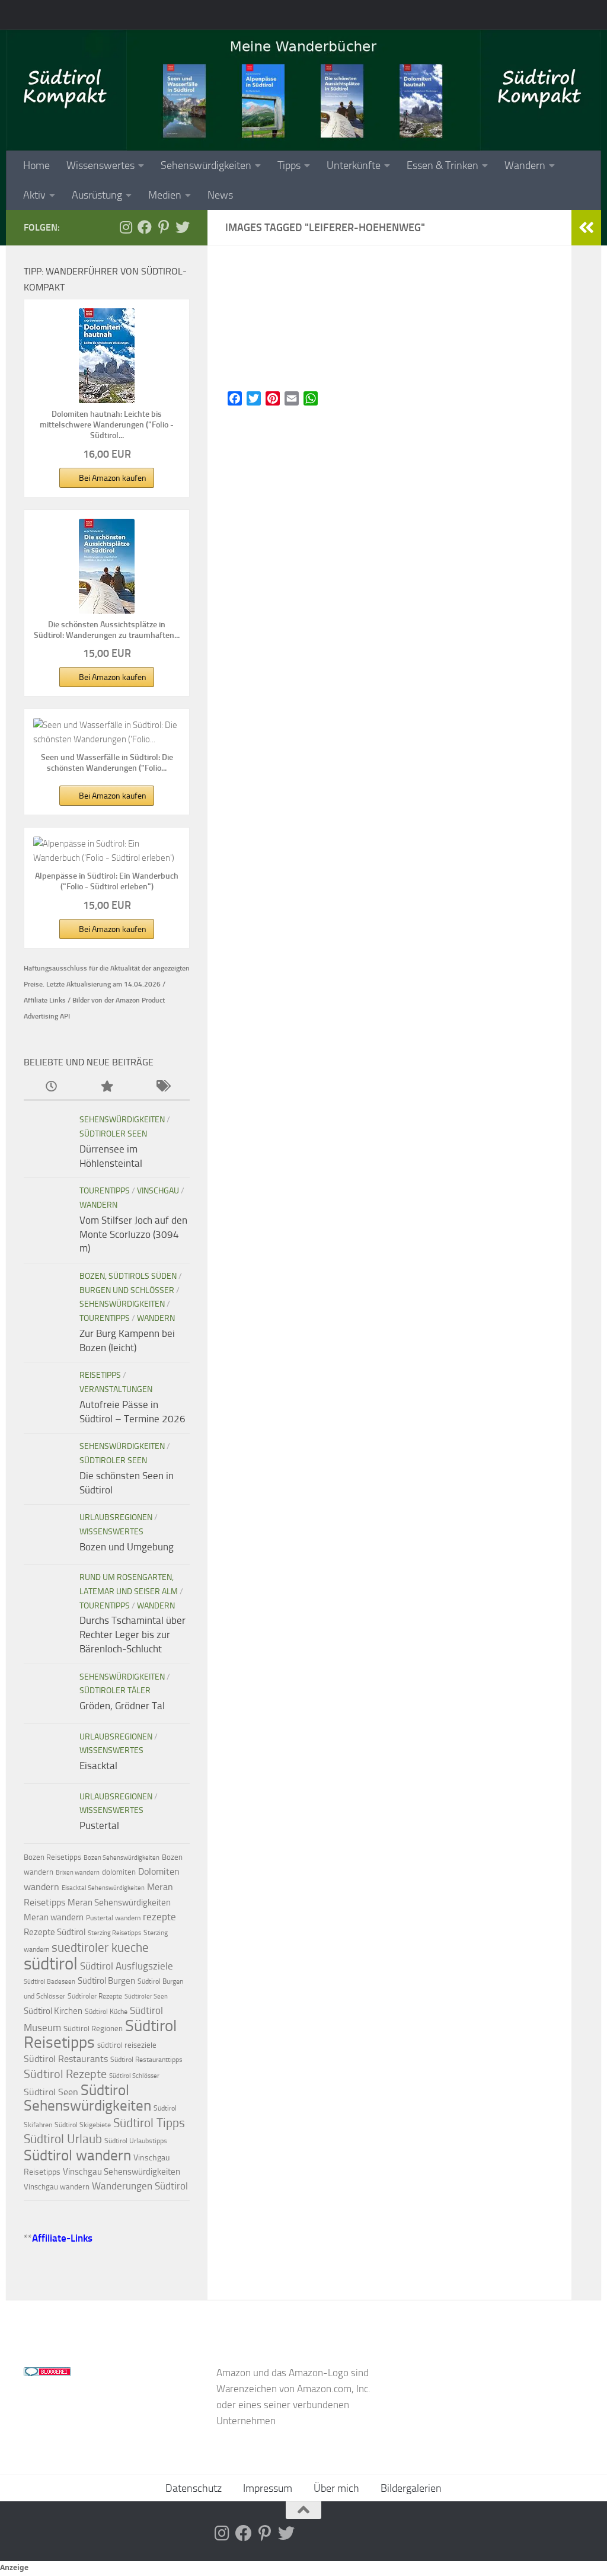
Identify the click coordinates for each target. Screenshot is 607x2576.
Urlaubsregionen (116, 1517)
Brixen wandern (78, 1873)
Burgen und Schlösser (127, 1290)
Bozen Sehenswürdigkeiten (122, 1858)
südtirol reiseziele (127, 2045)
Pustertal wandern (113, 1918)
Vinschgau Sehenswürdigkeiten (122, 2172)
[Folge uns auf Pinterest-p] (164, 227)
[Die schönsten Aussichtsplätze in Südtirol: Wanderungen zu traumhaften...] (107, 566)
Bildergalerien (411, 2488)
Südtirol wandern (77, 2155)
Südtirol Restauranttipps (146, 2060)
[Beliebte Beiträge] (106, 1087)
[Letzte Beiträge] (51, 1087)
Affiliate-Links (62, 2238)
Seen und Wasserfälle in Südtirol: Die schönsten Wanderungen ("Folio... (107, 763)
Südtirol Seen (51, 2092)
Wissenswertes (100, 165)
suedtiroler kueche (100, 1947)
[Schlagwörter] (162, 1087)
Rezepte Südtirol (55, 1932)
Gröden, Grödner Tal (122, 1706)
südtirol (51, 1964)
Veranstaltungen (116, 1389)
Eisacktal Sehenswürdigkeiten (103, 1888)
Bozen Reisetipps (52, 1857)
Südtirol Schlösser (134, 2076)
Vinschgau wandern (57, 2187)
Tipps (289, 165)
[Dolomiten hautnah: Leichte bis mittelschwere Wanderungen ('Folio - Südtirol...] (107, 356)
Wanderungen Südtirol (140, 2186)
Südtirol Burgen (106, 1981)
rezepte (159, 1917)
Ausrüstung (97, 195)
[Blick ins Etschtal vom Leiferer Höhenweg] (389, 324)
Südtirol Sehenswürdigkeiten (87, 2098)
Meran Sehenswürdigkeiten (119, 1903)
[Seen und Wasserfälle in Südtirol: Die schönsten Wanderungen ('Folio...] (107, 732)
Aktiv (34, 195)
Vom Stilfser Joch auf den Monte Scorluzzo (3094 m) (133, 1234)
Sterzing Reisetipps (114, 1933)
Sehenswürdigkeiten (206, 165)
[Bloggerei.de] (47, 2373)
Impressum (268, 2488)
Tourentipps (105, 1191)
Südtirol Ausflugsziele (127, 1966)
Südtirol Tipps (149, 2123)
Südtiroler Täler (115, 1691)
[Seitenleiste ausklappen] (586, 228)
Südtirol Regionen (93, 2028)
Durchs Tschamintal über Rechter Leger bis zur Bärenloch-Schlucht (132, 1634)
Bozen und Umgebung (127, 1547)
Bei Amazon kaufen (113, 478)
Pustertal (99, 1825)
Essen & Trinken (443, 165)
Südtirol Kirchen (53, 2011)
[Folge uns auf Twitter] (183, 227)
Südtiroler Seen (113, 1134)
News (220, 195)
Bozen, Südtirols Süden (128, 1276)
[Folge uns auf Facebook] (145, 227)
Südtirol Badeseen (49, 1982)
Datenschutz (194, 2488)
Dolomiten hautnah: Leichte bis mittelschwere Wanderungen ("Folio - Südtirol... (107, 425)
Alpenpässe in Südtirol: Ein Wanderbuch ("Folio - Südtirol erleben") (107, 881)
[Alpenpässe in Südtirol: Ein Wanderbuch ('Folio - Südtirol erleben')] (107, 851)
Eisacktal (98, 1766)
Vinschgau (158, 1191)
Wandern (525, 165)
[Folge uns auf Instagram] (126, 227)
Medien (165, 195)
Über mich (336, 2488)
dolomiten (119, 1872)
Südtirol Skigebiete (83, 2125)
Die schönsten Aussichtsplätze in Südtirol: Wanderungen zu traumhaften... (107, 630)
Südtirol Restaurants (66, 2059)
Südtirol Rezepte (65, 2074)
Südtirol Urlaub (63, 2139)
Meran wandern (54, 1917)
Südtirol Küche (106, 2012)
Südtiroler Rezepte (95, 1996)
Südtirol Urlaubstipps (136, 2141)
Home (36, 165)
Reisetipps (100, 1375)
